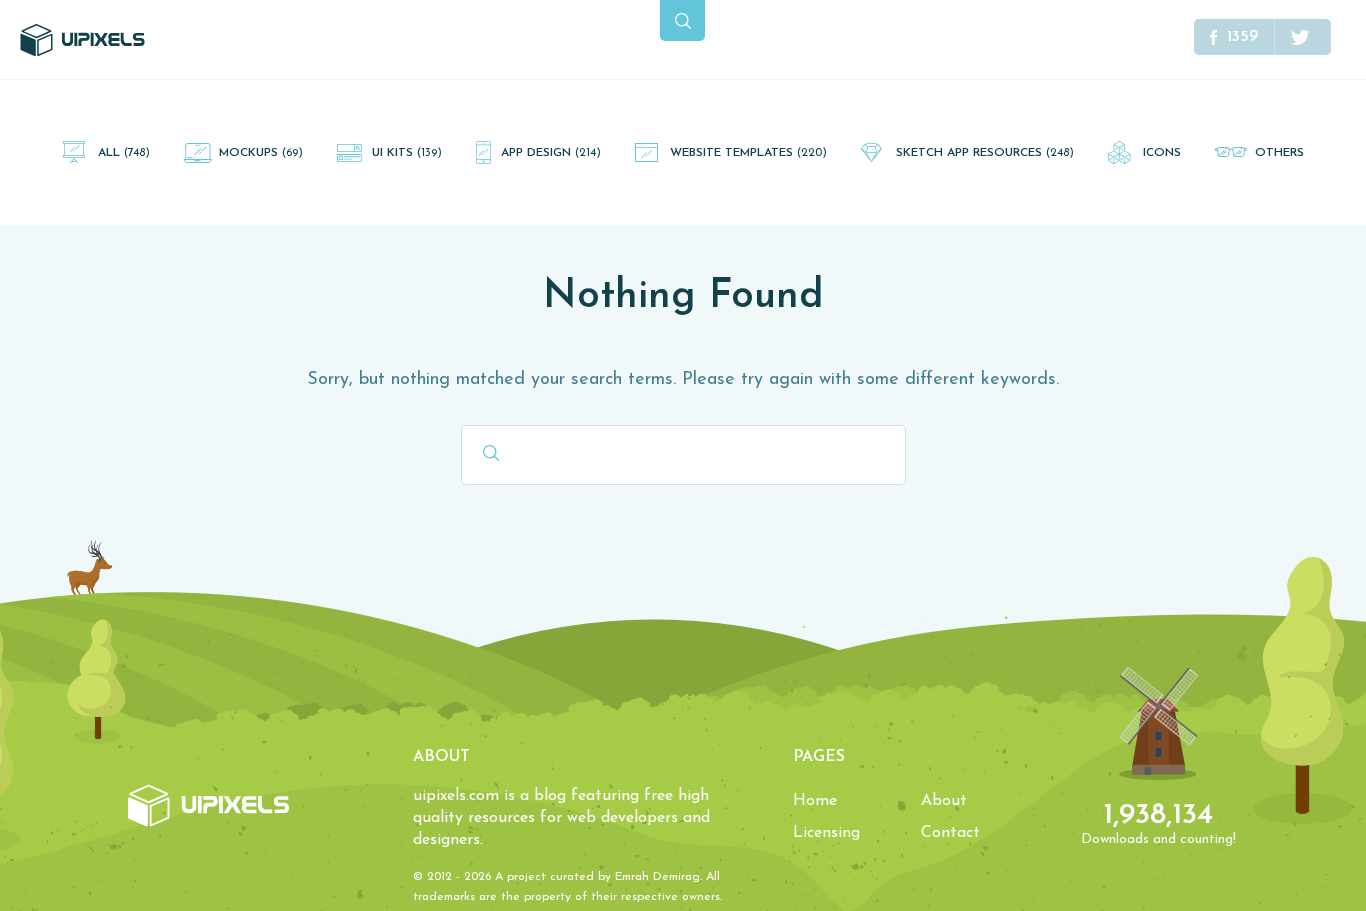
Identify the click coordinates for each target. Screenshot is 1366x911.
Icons (1162, 153)
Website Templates (748, 153)
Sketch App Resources (985, 153)
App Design (551, 153)
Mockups (261, 153)
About (944, 801)
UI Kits (407, 153)
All (124, 153)
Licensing (826, 833)
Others (1279, 153)
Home (815, 801)
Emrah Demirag (657, 877)
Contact (950, 833)
